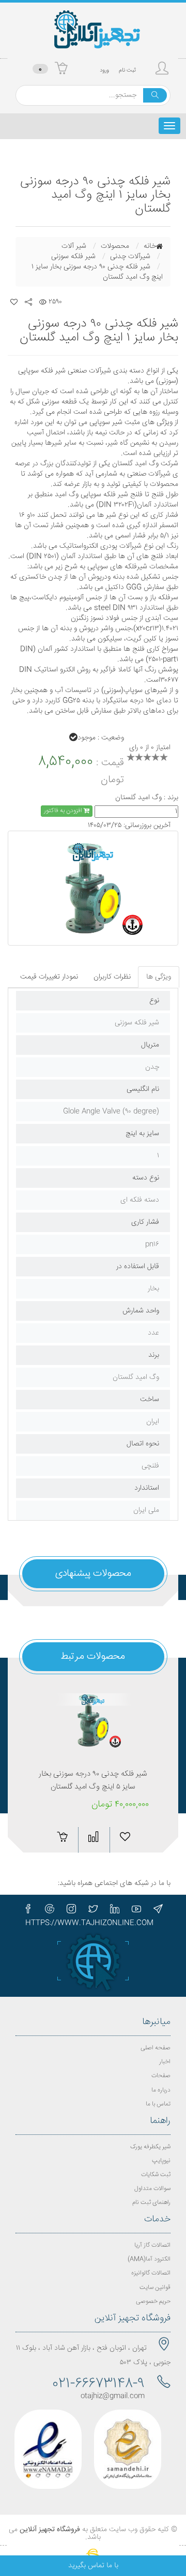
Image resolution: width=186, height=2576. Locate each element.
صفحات (161, 2076)
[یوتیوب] (136, 1909)
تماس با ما (158, 2104)
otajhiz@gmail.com (113, 2396)
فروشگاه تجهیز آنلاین (50, 2530)
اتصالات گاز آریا (152, 2245)
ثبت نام (127, 70)
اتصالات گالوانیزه (151, 2273)
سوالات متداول (152, 2189)
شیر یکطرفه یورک (150, 2147)
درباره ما (161, 2090)
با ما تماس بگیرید (93, 2566)
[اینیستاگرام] (71, 1909)
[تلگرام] (158, 1909)
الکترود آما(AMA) (149, 2259)
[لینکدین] (115, 1909)
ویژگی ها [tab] (159, 977)
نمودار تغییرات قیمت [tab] (49, 977)
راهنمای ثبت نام (151, 2203)
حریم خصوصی (153, 2302)
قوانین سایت (155, 2288)
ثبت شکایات (156, 2175)
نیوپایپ (161, 2161)
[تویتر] (93, 1909)
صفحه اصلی (156, 2048)
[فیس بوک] (28, 1909)
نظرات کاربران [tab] (112, 977)
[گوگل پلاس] (50, 1909)
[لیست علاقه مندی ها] (14, 302)
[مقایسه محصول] (23, 1837)
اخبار (165, 2062)
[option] (93, 888)
